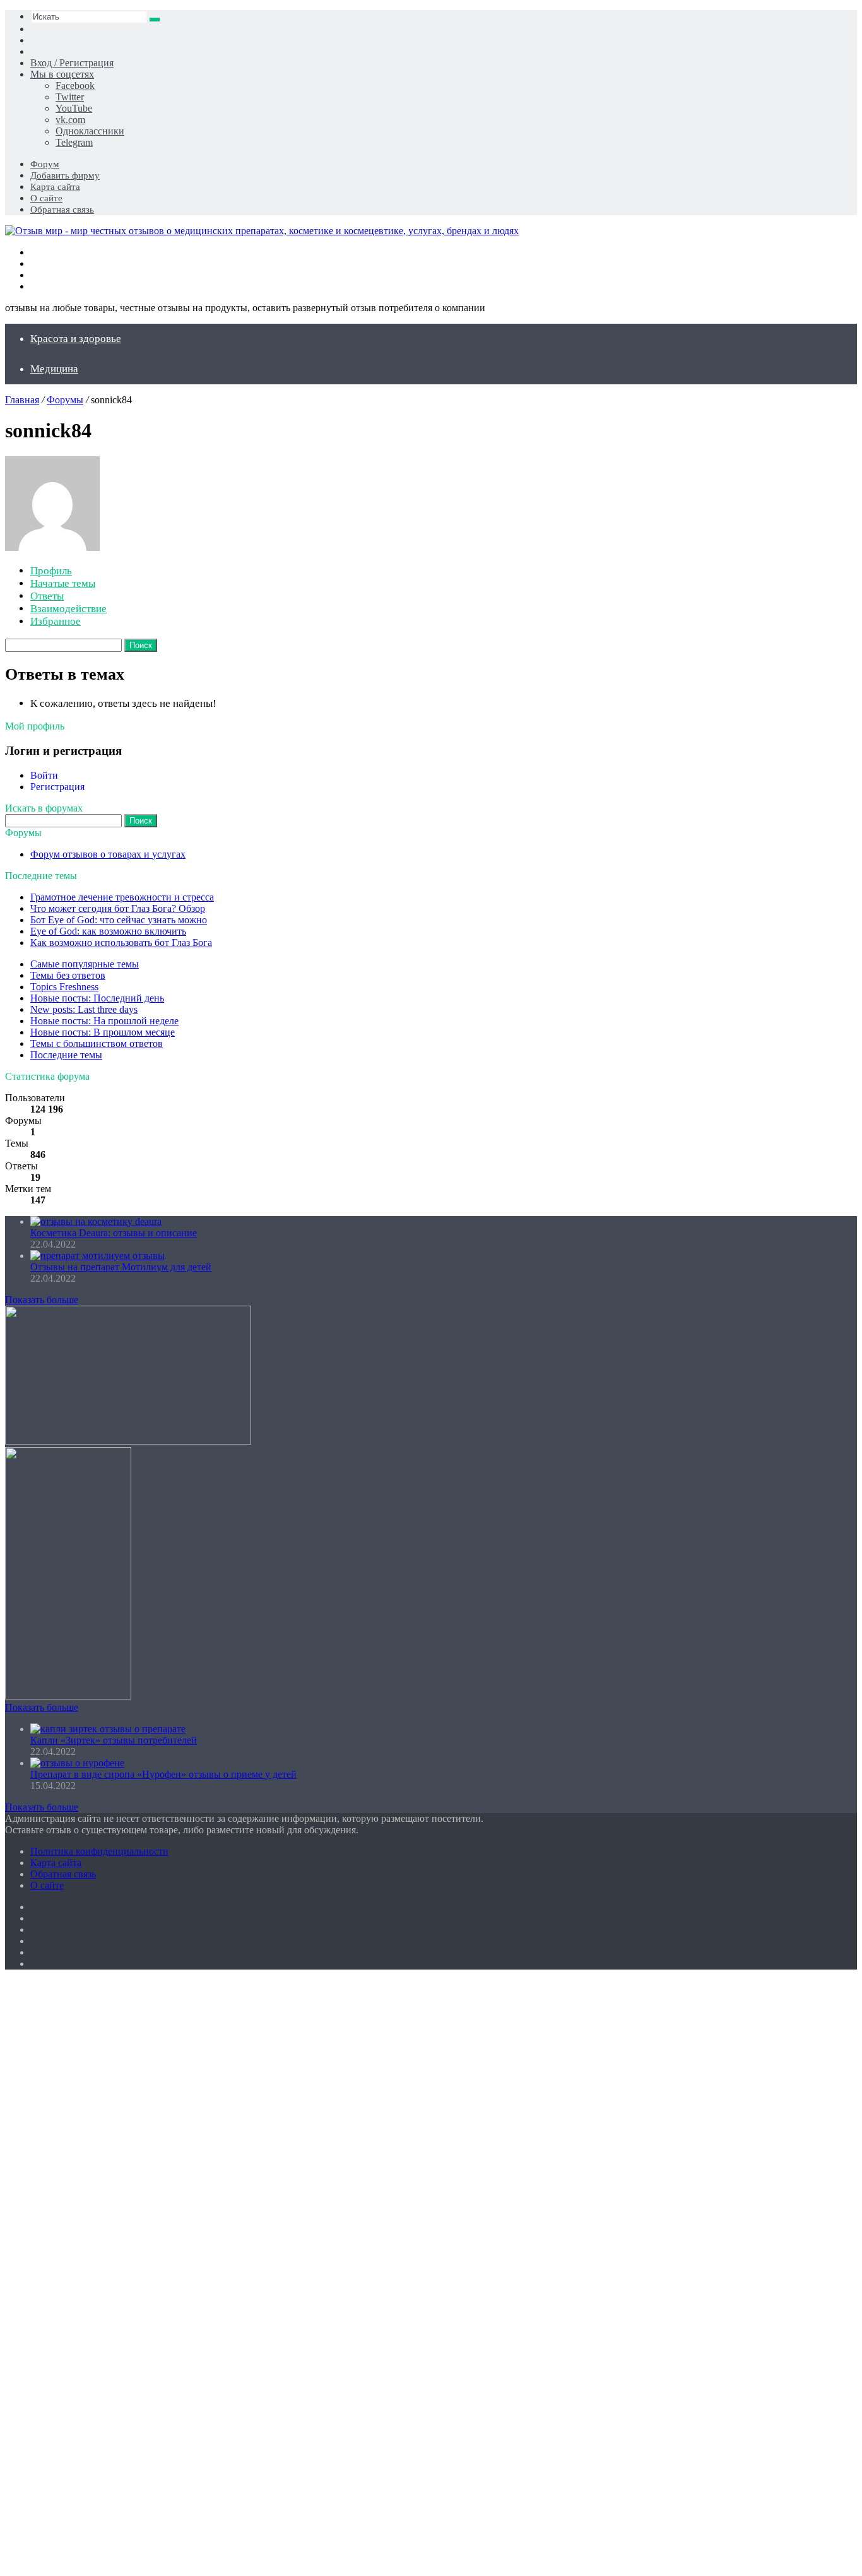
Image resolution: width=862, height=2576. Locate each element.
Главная (22, 400)
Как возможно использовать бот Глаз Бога (121, 942)
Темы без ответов (68, 975)
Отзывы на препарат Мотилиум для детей (121, 1267)
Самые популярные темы (85, 964)
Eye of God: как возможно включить (108, 931)
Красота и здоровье (76, 339)
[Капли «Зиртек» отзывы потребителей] (108, 1729)
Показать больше (42, 1300)
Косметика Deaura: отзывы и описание (114, 1233)
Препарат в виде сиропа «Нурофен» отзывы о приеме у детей (163, 1774)
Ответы (47, 596)
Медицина (54, 369)
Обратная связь (62, 210)
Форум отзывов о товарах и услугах (108, 854)
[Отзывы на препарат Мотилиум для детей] (97, 1256)
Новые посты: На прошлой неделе (104, 1021)
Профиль (51, 571)
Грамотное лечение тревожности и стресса (122, 897)
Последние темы (66, 1055)
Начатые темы (63, 583)
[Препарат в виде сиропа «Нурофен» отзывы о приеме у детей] (77, 1763)
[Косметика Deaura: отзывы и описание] (96, 1221)
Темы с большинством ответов (97, 1043)
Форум (45, 164)
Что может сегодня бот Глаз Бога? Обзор (118, 908)
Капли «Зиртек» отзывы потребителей (114, 1740)
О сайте (46, 198)
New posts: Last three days (84, 1009)
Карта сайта (55, 187)
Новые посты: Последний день (97, 998)
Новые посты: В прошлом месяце (103, 1032)
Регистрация (57, 787)
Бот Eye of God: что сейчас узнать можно (119, 920)
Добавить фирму (65, 175)
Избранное (56, 621)
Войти (44, 775)
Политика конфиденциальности (99, 1851)
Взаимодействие (68, 609)
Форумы (65, 400)
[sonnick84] (52, 547)
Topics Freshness (64, 987)
